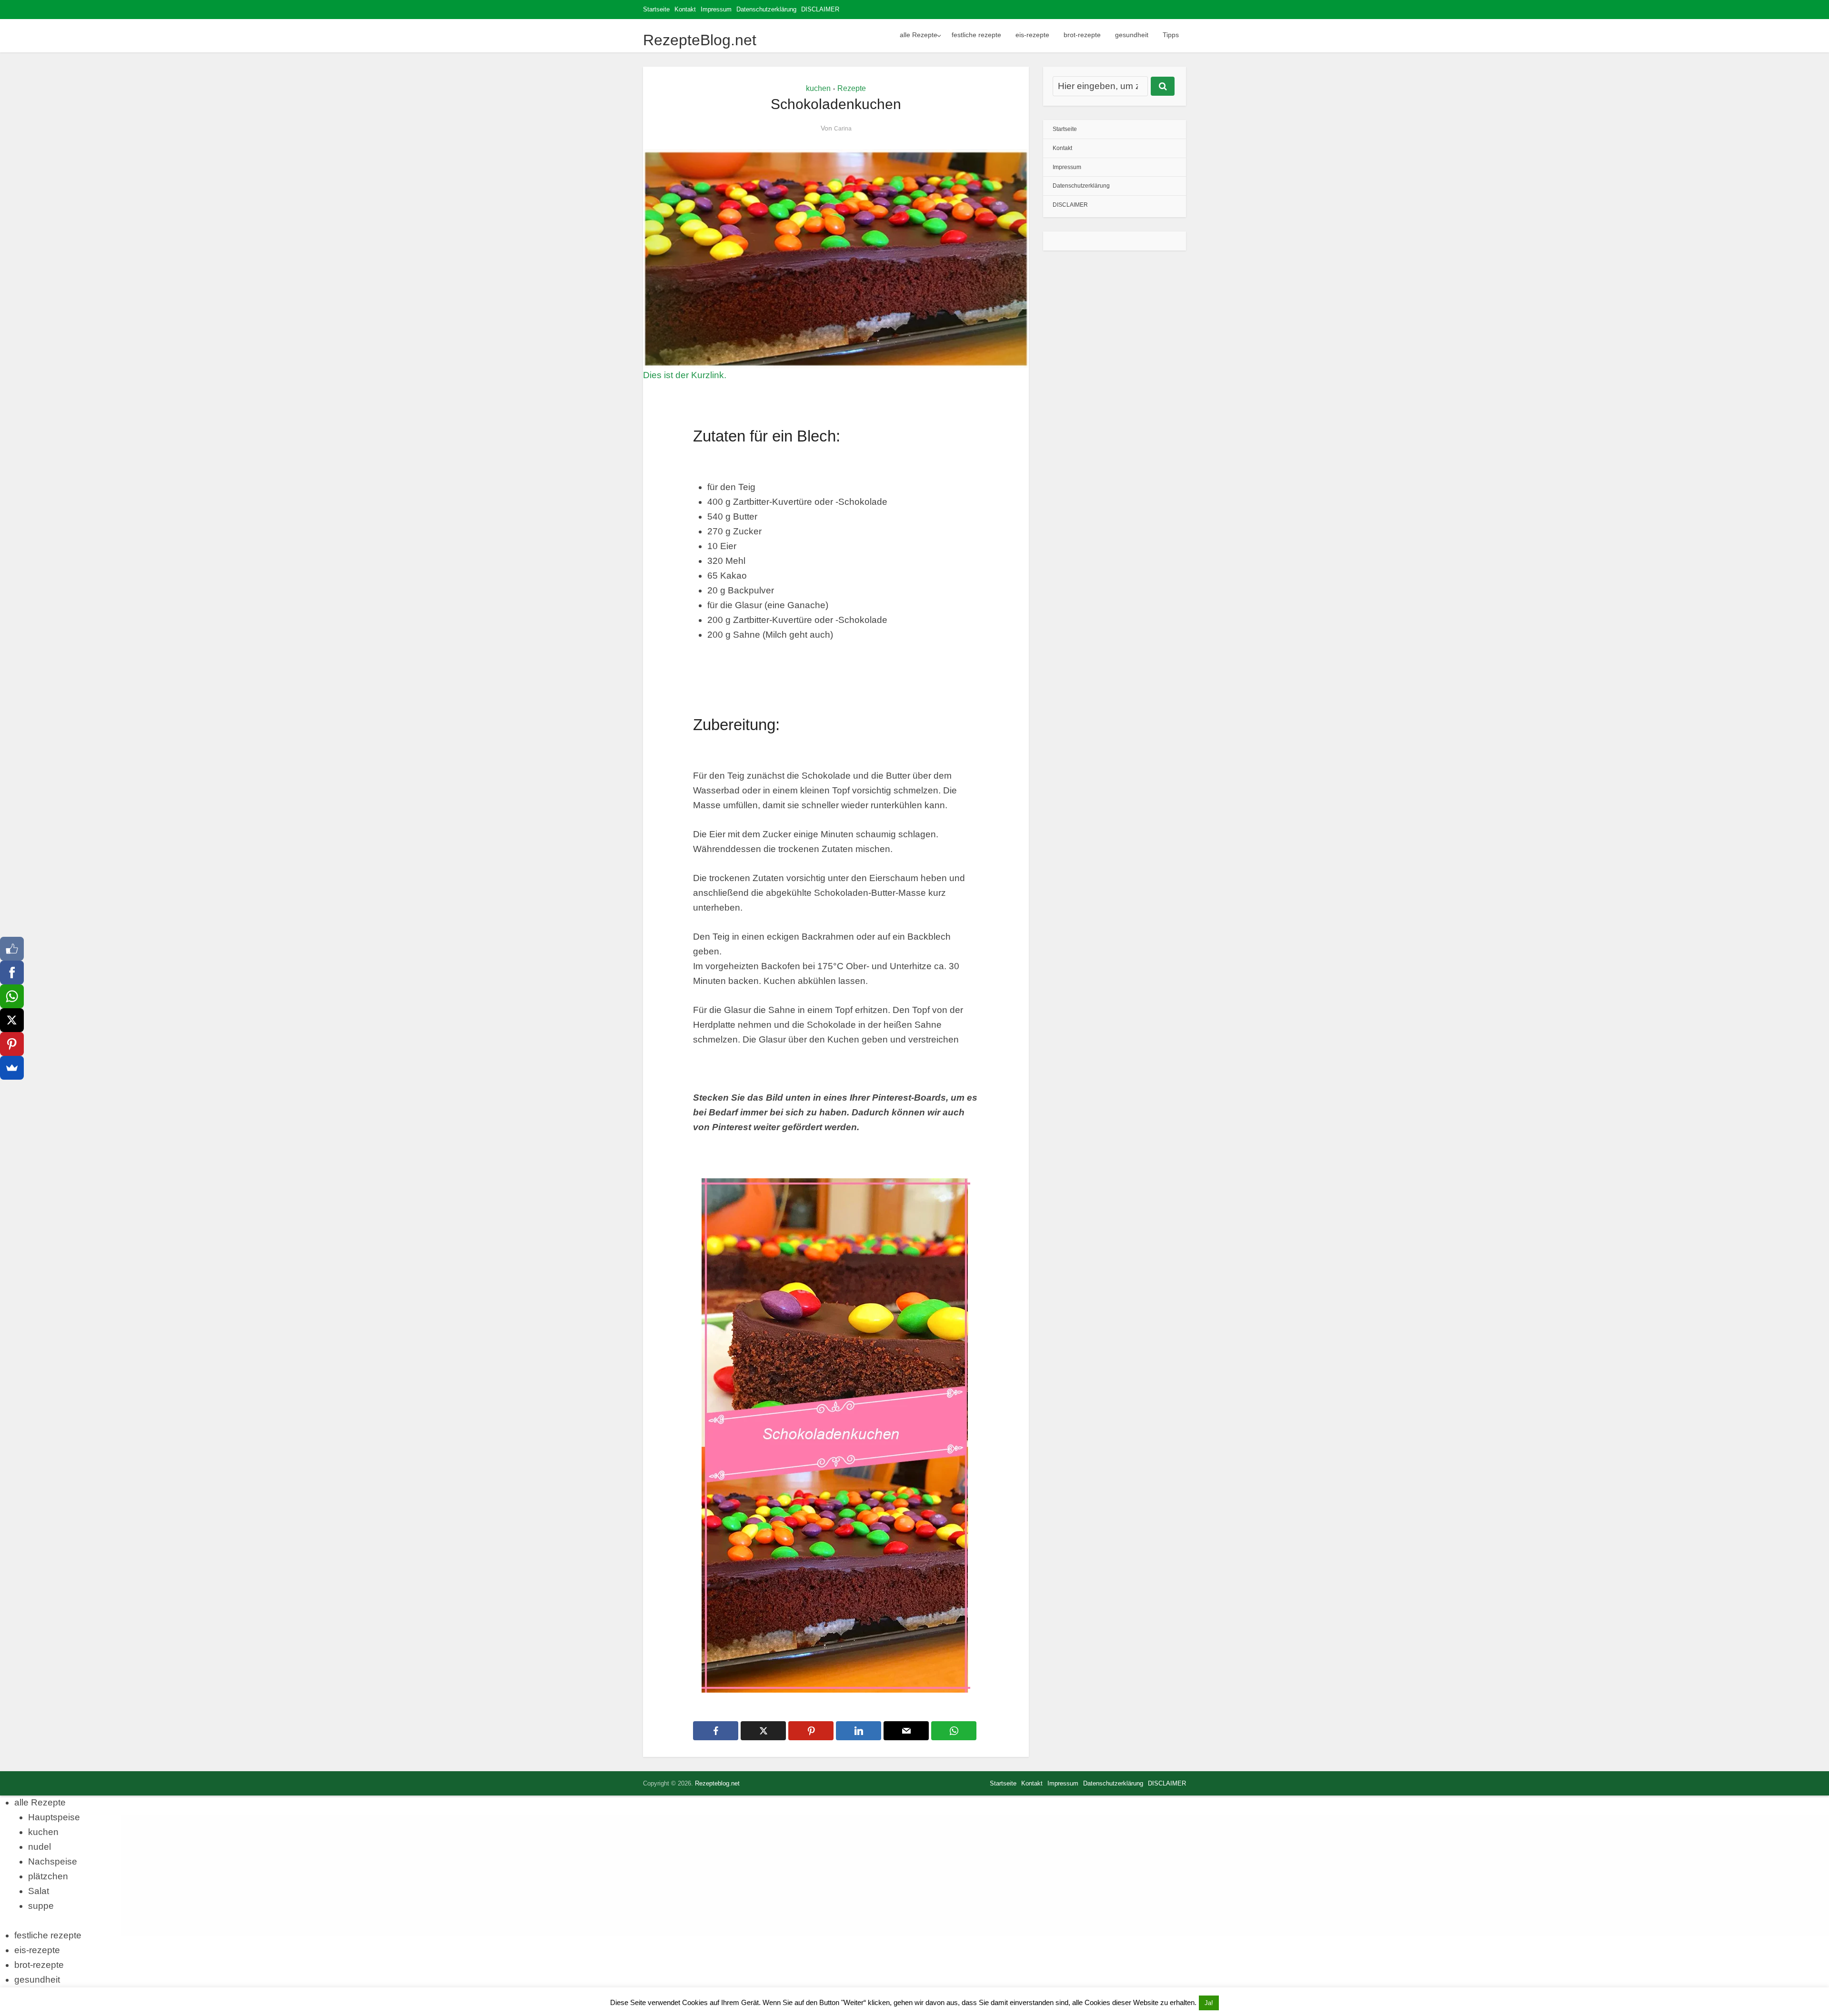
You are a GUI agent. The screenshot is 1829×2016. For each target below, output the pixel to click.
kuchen (818, 88)
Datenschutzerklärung (766, 9)
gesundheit (1132, 35)
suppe (41, 1906)
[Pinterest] (12, 1044)
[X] (12, 1020)
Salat (39, 1891)
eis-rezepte (1032, 35)
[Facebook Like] (12, 949)
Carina (843, 129)
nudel (40, 1847)
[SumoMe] (12, 1068)
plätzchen (48, 1876)
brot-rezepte (1082, 35)
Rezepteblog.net (717, 1783)
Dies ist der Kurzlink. (685, 375)
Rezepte (852, 88)
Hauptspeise (54, 1817)
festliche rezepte (976, 35)
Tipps (1171, 35)
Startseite (656, 9)
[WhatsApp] (12, 996)
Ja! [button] (1209, 2003)
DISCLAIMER (820, 9)
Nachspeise (53, 1861)
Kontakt (685, 9)
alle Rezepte (919, 35)
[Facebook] (12, 973)
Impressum (716, 9)
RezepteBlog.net (700, 40)
